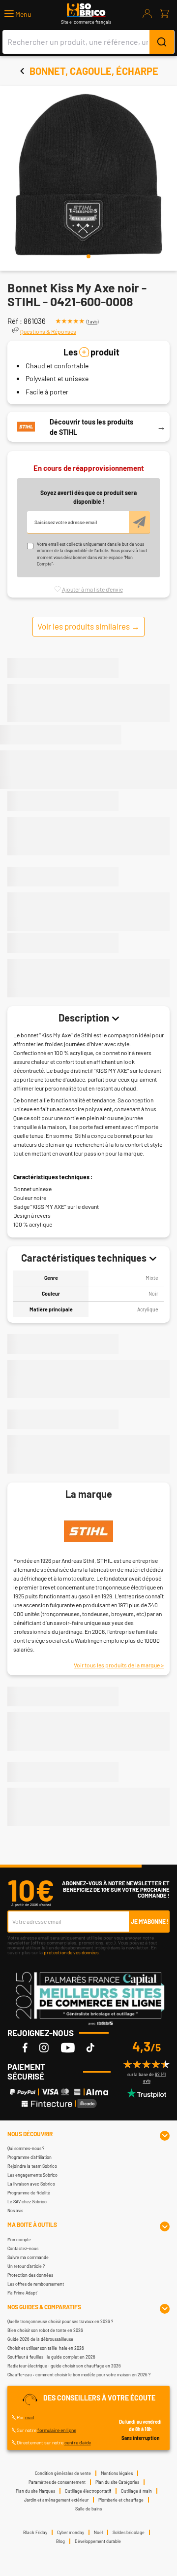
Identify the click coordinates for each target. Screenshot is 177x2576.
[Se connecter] (147, 14)
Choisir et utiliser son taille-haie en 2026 (46, 2348)
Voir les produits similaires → (88, 626)
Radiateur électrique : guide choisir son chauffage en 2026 (64, 2366)
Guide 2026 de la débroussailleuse (40, 2339)
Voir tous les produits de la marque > (119, 1665)
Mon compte (19, 2240)
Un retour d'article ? (26, 2266)
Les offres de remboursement (36, 2284)
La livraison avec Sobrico (31, 2184)
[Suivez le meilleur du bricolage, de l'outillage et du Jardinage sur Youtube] (68, 2047)
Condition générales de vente (63, 2473)
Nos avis (15, 2210)
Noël (98, 2532)
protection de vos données (71, 1952)
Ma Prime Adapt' (22, 2293)
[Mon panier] (164, 14)
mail (29, 2417)
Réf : (15, 321)
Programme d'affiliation (29, 2157)
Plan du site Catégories (117, 2482)
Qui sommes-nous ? (26, 2148)
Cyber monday (71, 2532)
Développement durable (98, 2541)
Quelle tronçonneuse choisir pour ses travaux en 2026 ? (60, 2321)
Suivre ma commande (28, 2257)
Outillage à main (136, 2491)
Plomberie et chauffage (121, 2500)
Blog (60, 2541)
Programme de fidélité (29, 2193)
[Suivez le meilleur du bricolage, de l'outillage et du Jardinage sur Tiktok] (90, 2047)
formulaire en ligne (57, 2430)
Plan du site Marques (35, 2491)
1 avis (92, 322)
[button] (18, 14)
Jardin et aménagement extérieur (56, 2500)
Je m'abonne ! (150, 1921)
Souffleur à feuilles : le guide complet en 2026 (51, 2357)
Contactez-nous (23, 2248)
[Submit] (162, 42)
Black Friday (35, 2532)
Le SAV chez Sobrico (27, 2202)
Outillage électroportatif (88, 2491)
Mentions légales (117, 2473)
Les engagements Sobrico (32, 2175)
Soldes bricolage (129, 2532)
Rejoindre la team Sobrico (32, 2166)
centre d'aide (78, 2442)
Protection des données (30, 2275)
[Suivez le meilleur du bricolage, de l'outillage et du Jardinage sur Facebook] (25, 2047)
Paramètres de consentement (57, 2482)
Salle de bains (88, 2509)
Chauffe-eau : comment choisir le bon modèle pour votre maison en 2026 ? (79, 2375)
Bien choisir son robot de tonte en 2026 (45, 2330)
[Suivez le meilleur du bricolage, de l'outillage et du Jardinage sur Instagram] (44, 2047)
